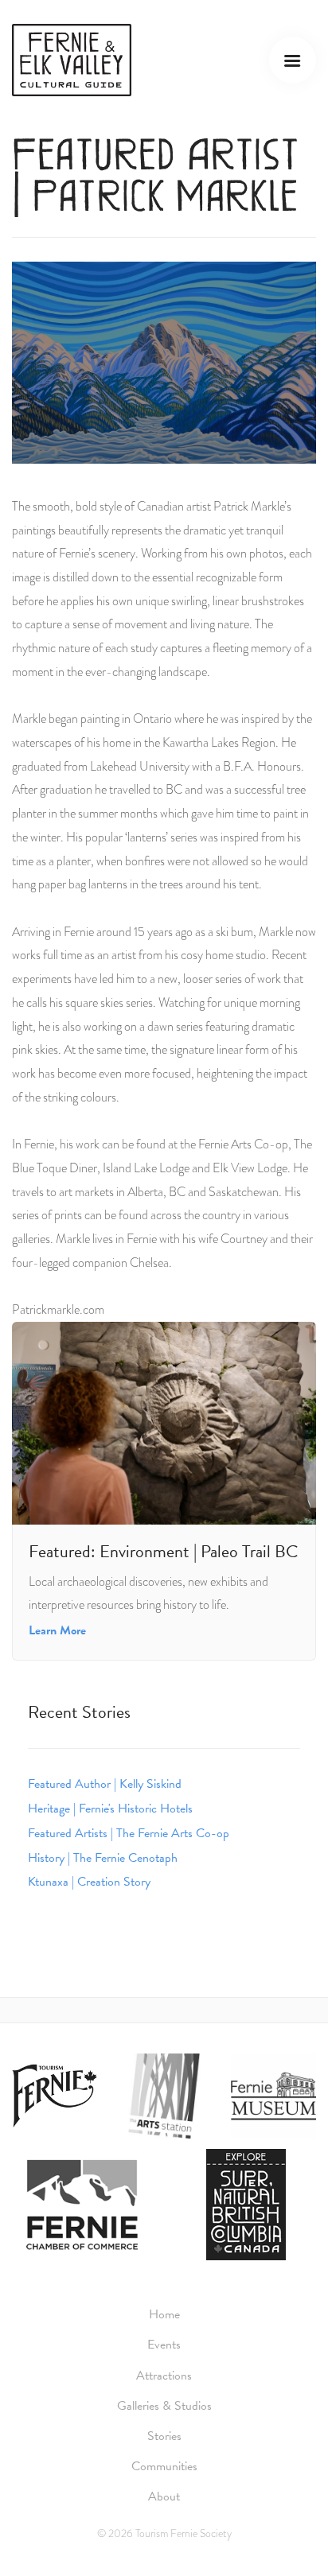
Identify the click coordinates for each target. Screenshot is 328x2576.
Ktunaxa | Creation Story (89, 1882)
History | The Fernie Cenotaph (103, 1858)
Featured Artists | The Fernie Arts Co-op (129, 1833)
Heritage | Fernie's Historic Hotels (110, 1809)
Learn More (57, 1630)
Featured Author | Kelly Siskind (105, 1784)
